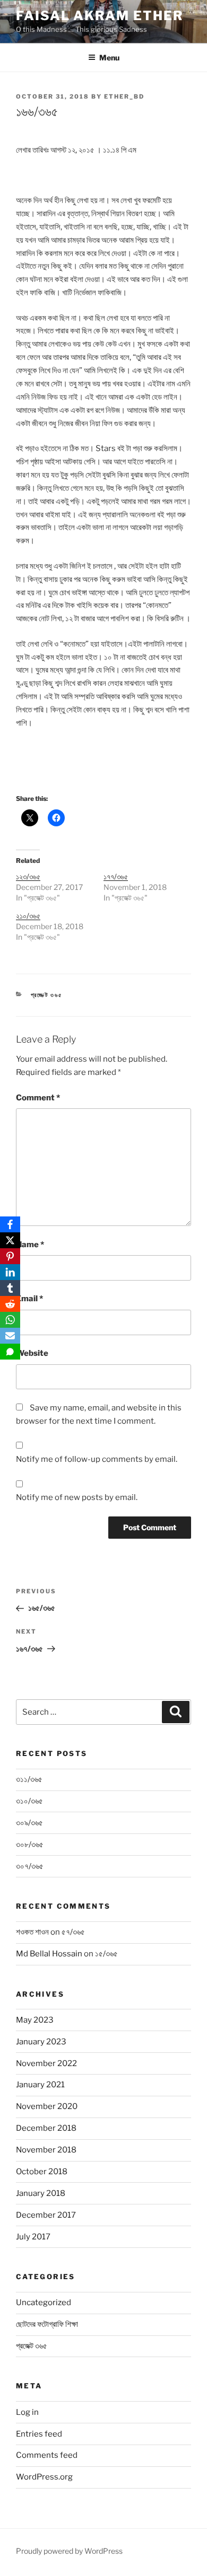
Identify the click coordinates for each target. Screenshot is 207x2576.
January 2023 (41, 2042)
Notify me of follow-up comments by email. (97, 1459)
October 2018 (42, 2172)
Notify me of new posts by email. (77, 1497)
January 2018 (41, 2193)
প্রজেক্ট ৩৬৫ (47, 995)
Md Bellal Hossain (49, 1954)
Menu (109, 58)
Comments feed (47, 2455)
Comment (38, 1098)
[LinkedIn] (10, 1272)
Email (29, 1299)
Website (32, 1353)
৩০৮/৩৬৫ (30, 1845)
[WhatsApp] (10, 1320)
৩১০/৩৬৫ (29, 1801)
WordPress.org (44, 2477)
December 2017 (46, 2215)
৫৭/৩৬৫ (73, 1932)
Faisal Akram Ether (100, 16)
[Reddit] (10, 1304)
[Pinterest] (10, 1256)
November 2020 (47, 2106)
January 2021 (40, 2085)
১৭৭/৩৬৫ (116, 876)
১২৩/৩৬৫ (28, 876)
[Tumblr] (10, 1288)
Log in (27, 2412)
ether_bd (124, 96)
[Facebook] (10, 1224)
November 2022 (46, 2063)
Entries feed (39, 2434)
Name (30, 1245)
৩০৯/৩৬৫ (29, 1823)
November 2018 (46, 2150)
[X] (10, 1240)
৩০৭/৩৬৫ (30, 1866)
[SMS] (10, 1352)
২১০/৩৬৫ (28, 916)
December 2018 (46, 2128)
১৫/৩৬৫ (106, 1954)
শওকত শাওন (32, 1932)
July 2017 (33, 2237)
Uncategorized (44, 2302)
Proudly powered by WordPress (69, 2551)
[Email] (10, 1336)
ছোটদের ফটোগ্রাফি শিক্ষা (47, 2324)
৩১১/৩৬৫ (29, 1779)
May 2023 (35, 2020)
